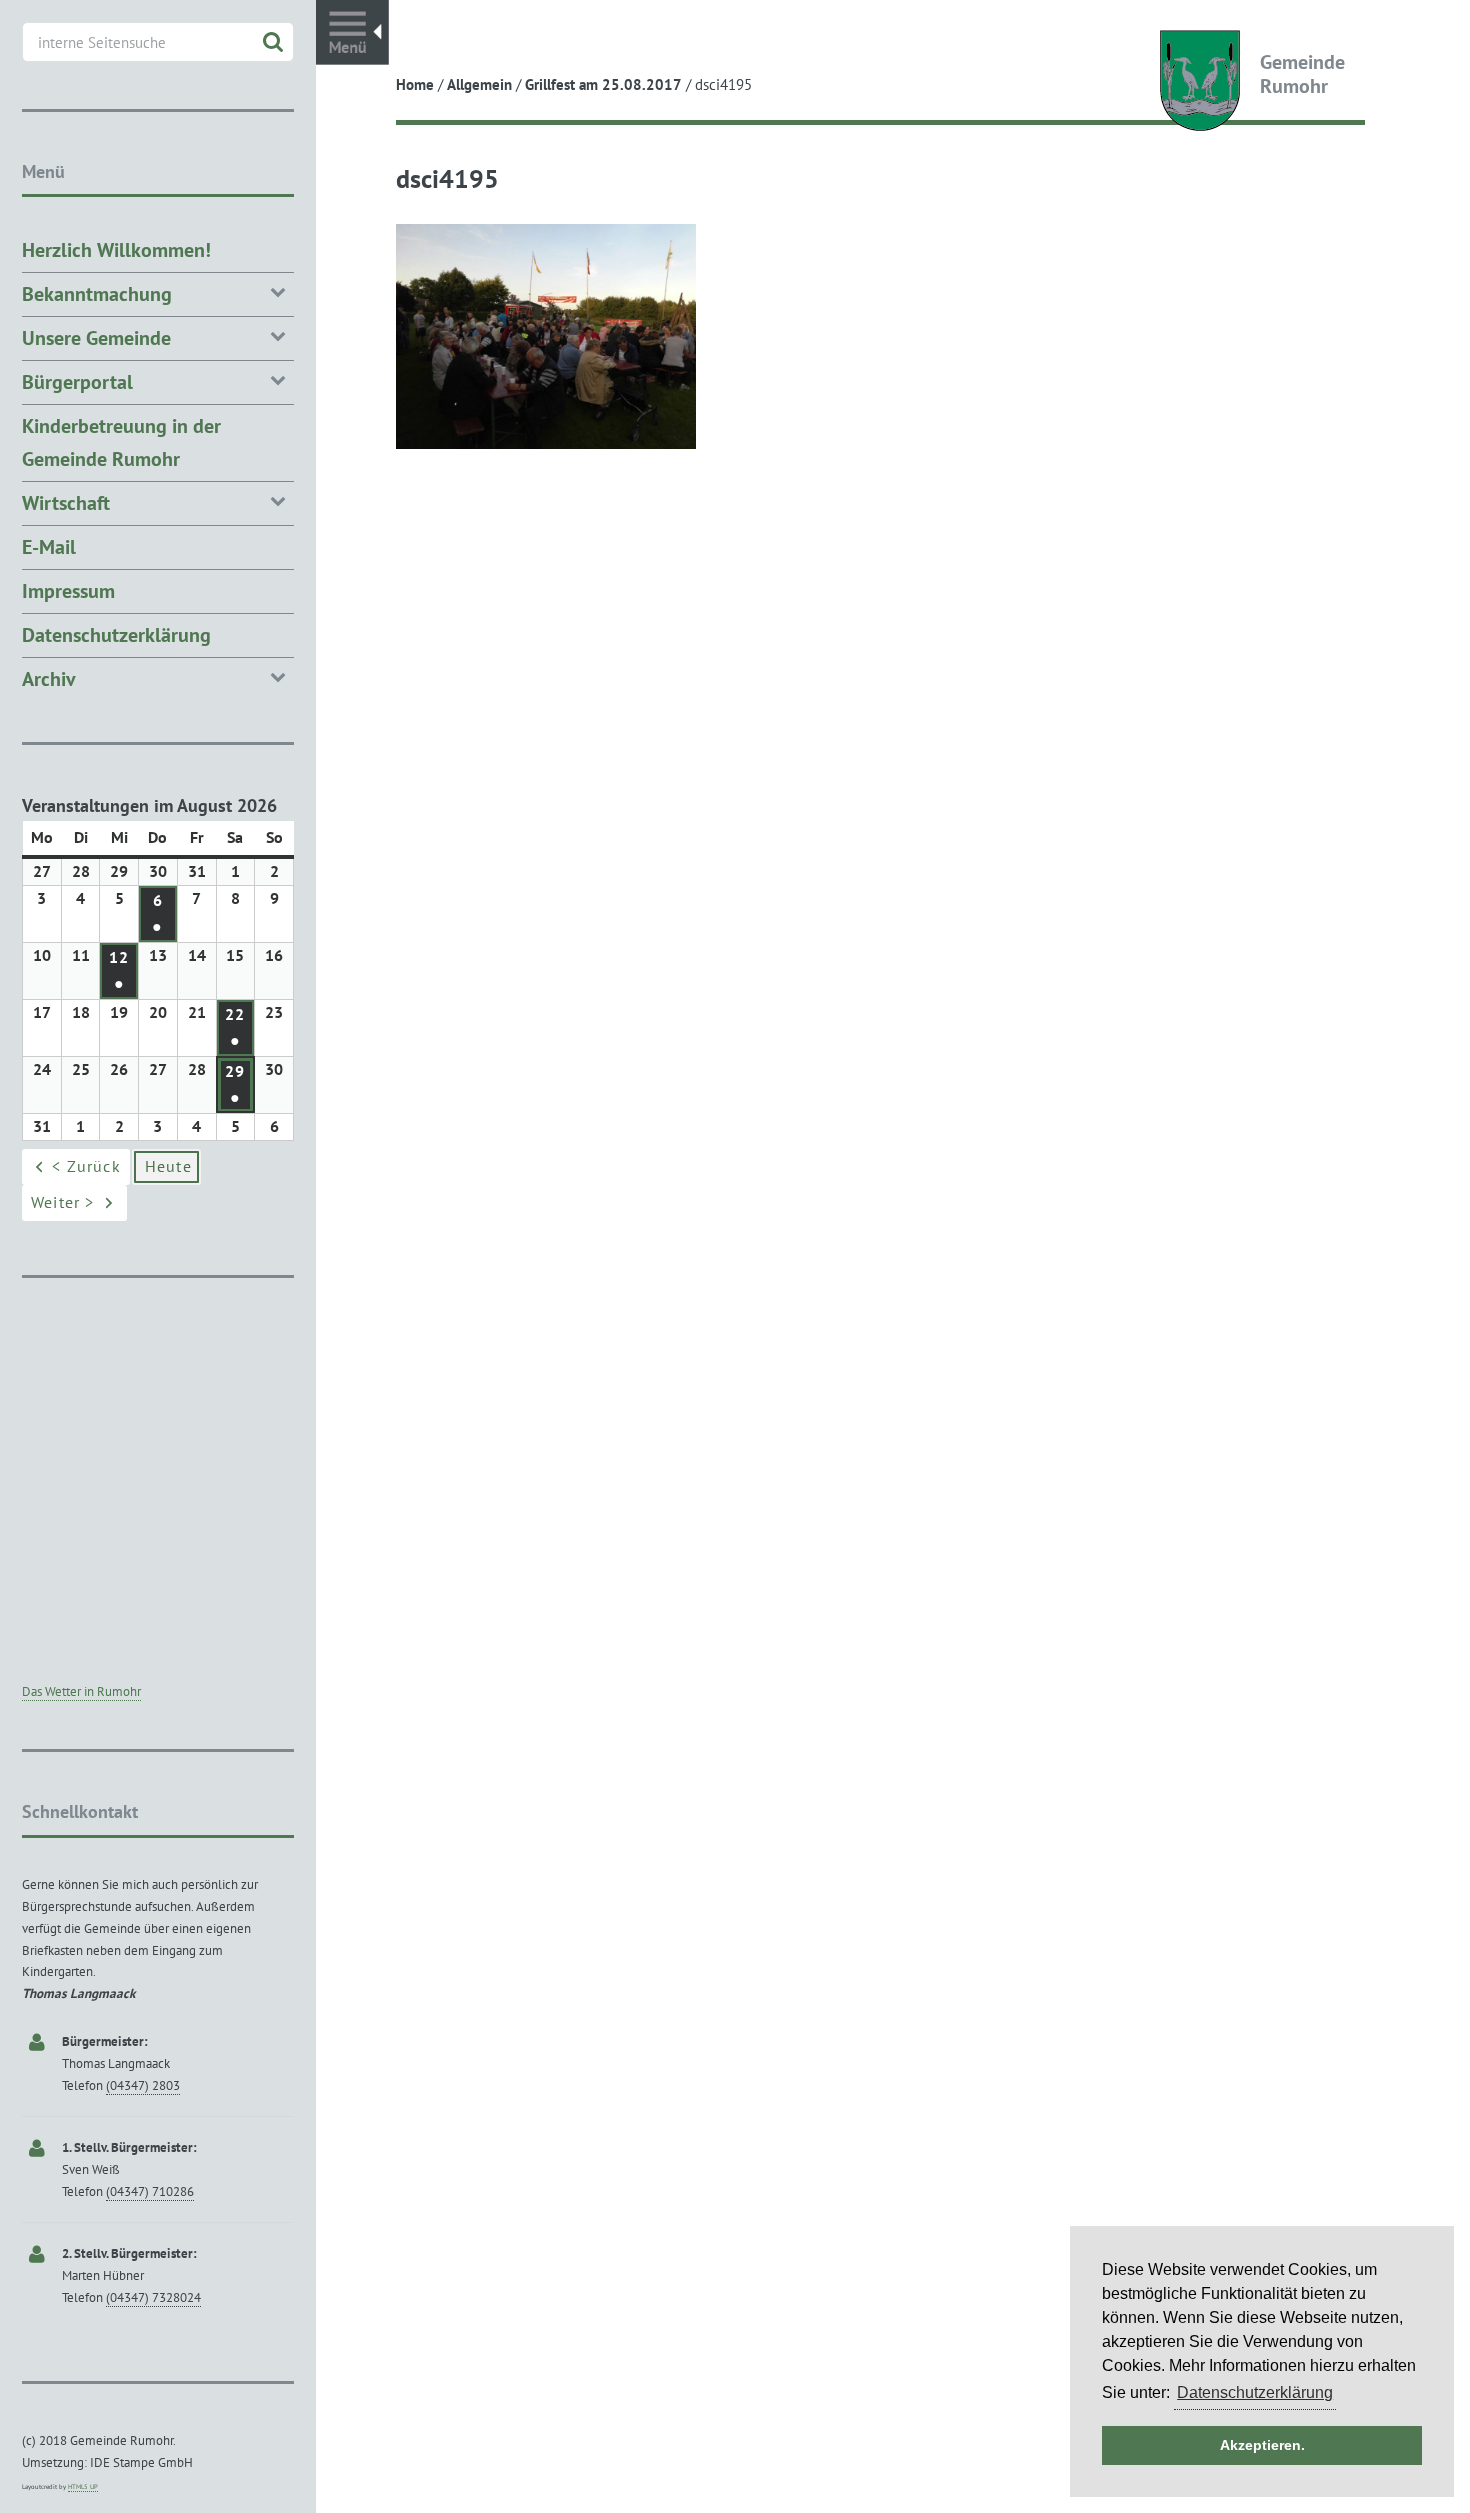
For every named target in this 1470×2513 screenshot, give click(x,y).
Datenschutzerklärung (116, 635)
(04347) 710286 (150, 2191)
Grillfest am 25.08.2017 (603, 84)
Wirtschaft (66, 503)
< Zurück (86, 1166)
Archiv (49, 679)
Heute (168, 1166)
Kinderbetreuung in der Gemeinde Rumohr (121, 442)
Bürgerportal (77, 382)
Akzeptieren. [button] (1262, 2445)
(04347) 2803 (143, 2085)
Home (415, 84)
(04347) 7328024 (153, 2297)
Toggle (352, 32)
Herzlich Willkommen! (116, 250)
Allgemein (479, 84)
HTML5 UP (83, 2486)
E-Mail (49, 547)
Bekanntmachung (97, 294)
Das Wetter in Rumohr (81, 1691)
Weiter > (63, 1202)
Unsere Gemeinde (96, 338)
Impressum (68, 591)
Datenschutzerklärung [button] (1255, 2392)
